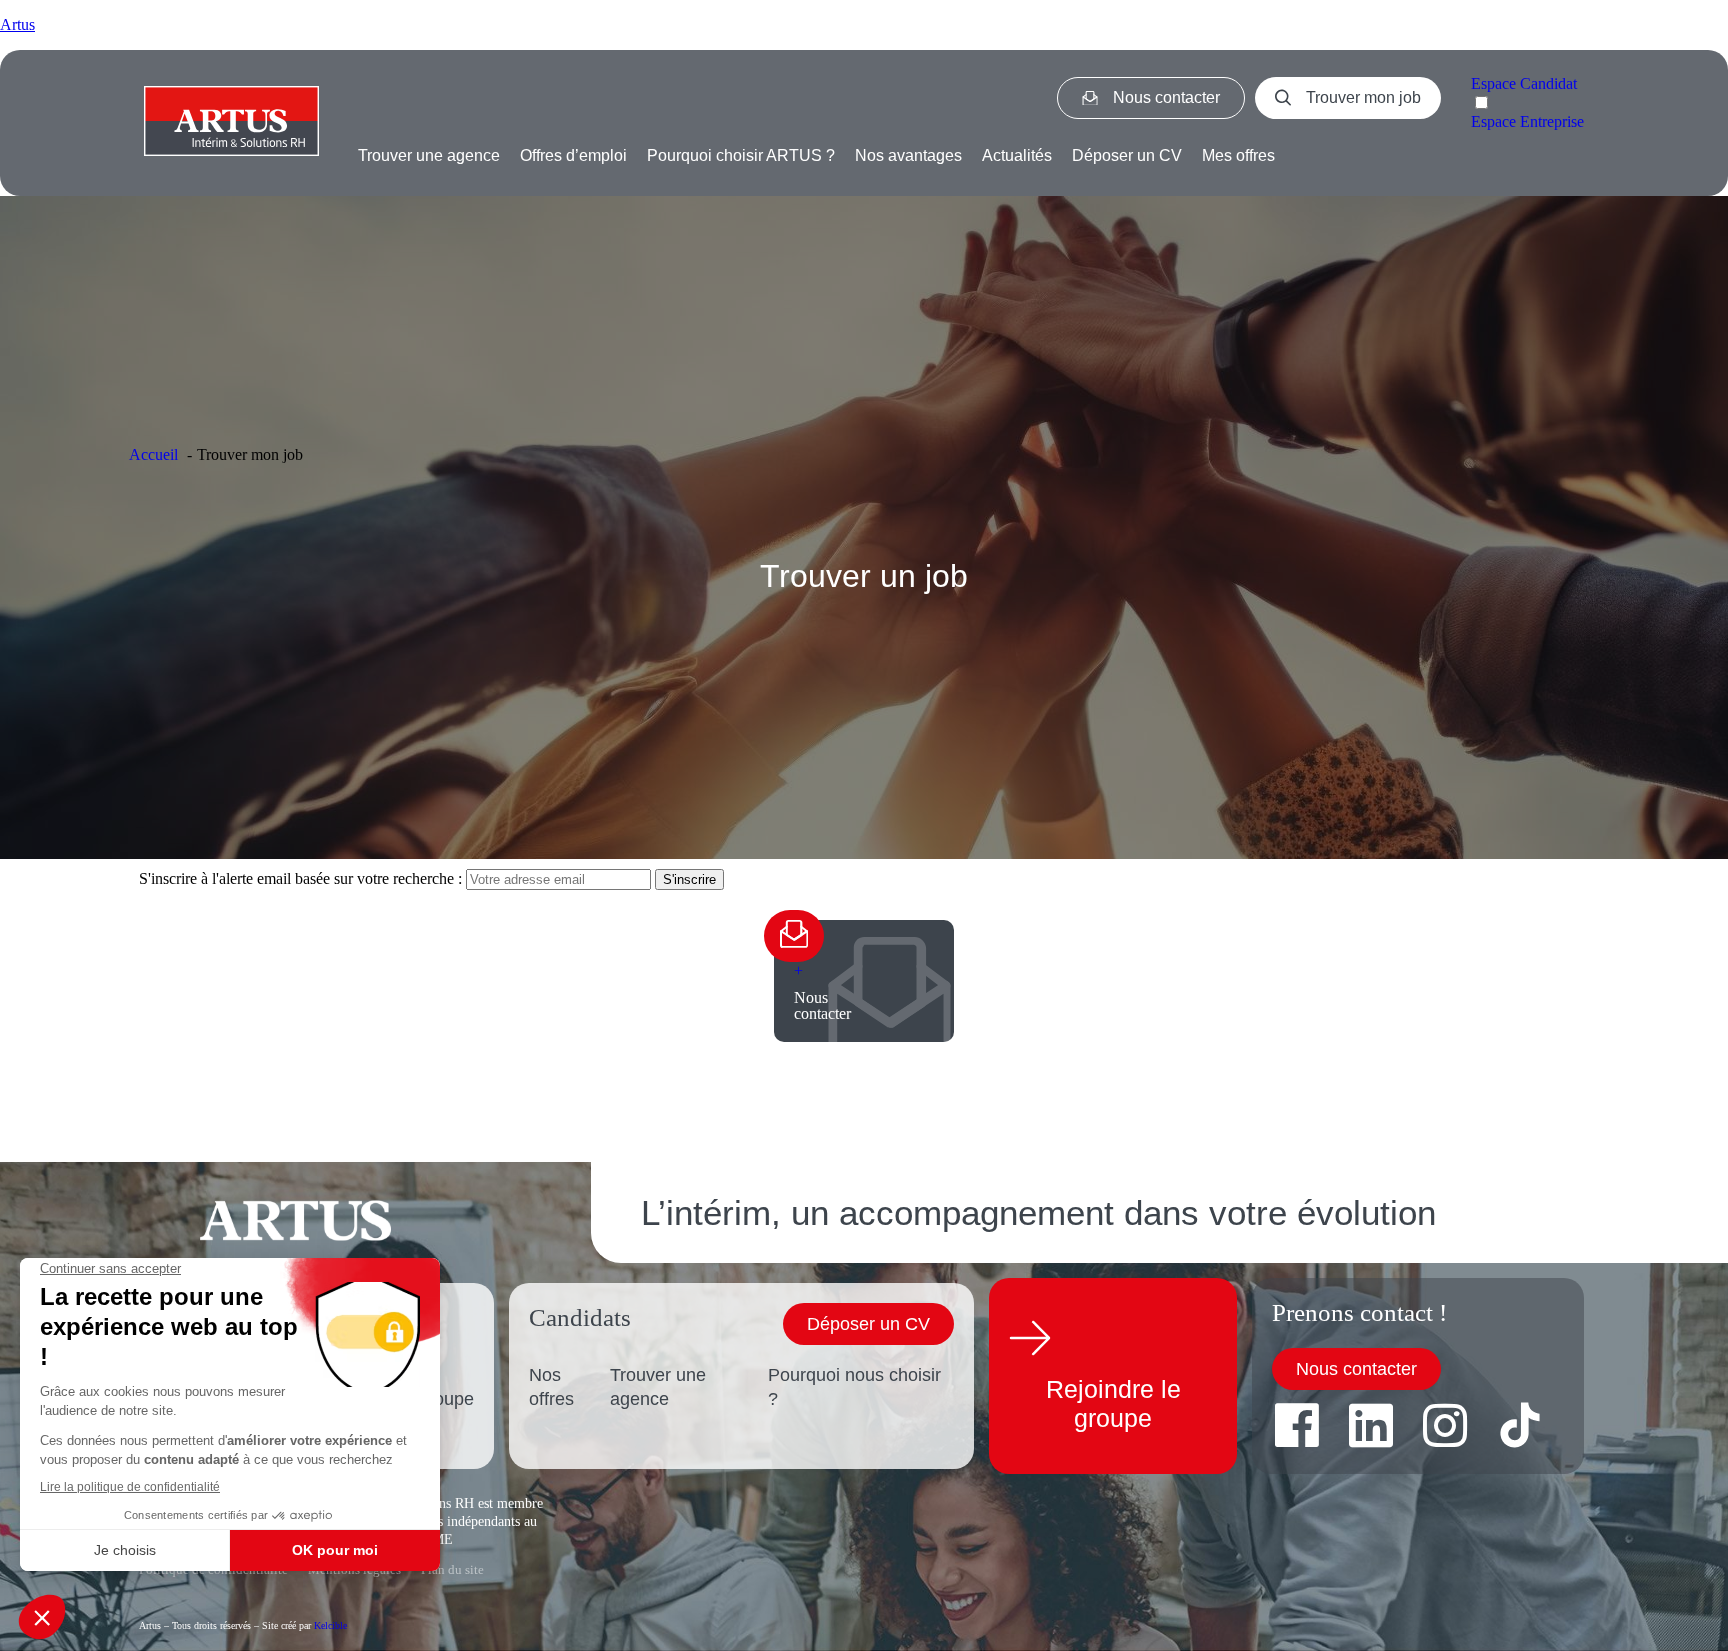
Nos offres (551, 1387)
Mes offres (1238, 155)
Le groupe (446, 1387)
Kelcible (330, 1625)
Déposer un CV (1127, 155)
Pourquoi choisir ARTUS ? (741, 155)
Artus (17, 24)
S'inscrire (689, 879)
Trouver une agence (429, 155)
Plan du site (452, 1569)
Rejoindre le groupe (1113, 1403)
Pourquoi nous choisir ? (854, 1387)
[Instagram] (1445, 1425)
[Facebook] (1297, 1425)
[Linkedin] (1371, 1425)
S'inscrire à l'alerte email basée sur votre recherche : (302, 878)
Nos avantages (908, 155)
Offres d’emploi (573, 155)
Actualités (1017, 155)
